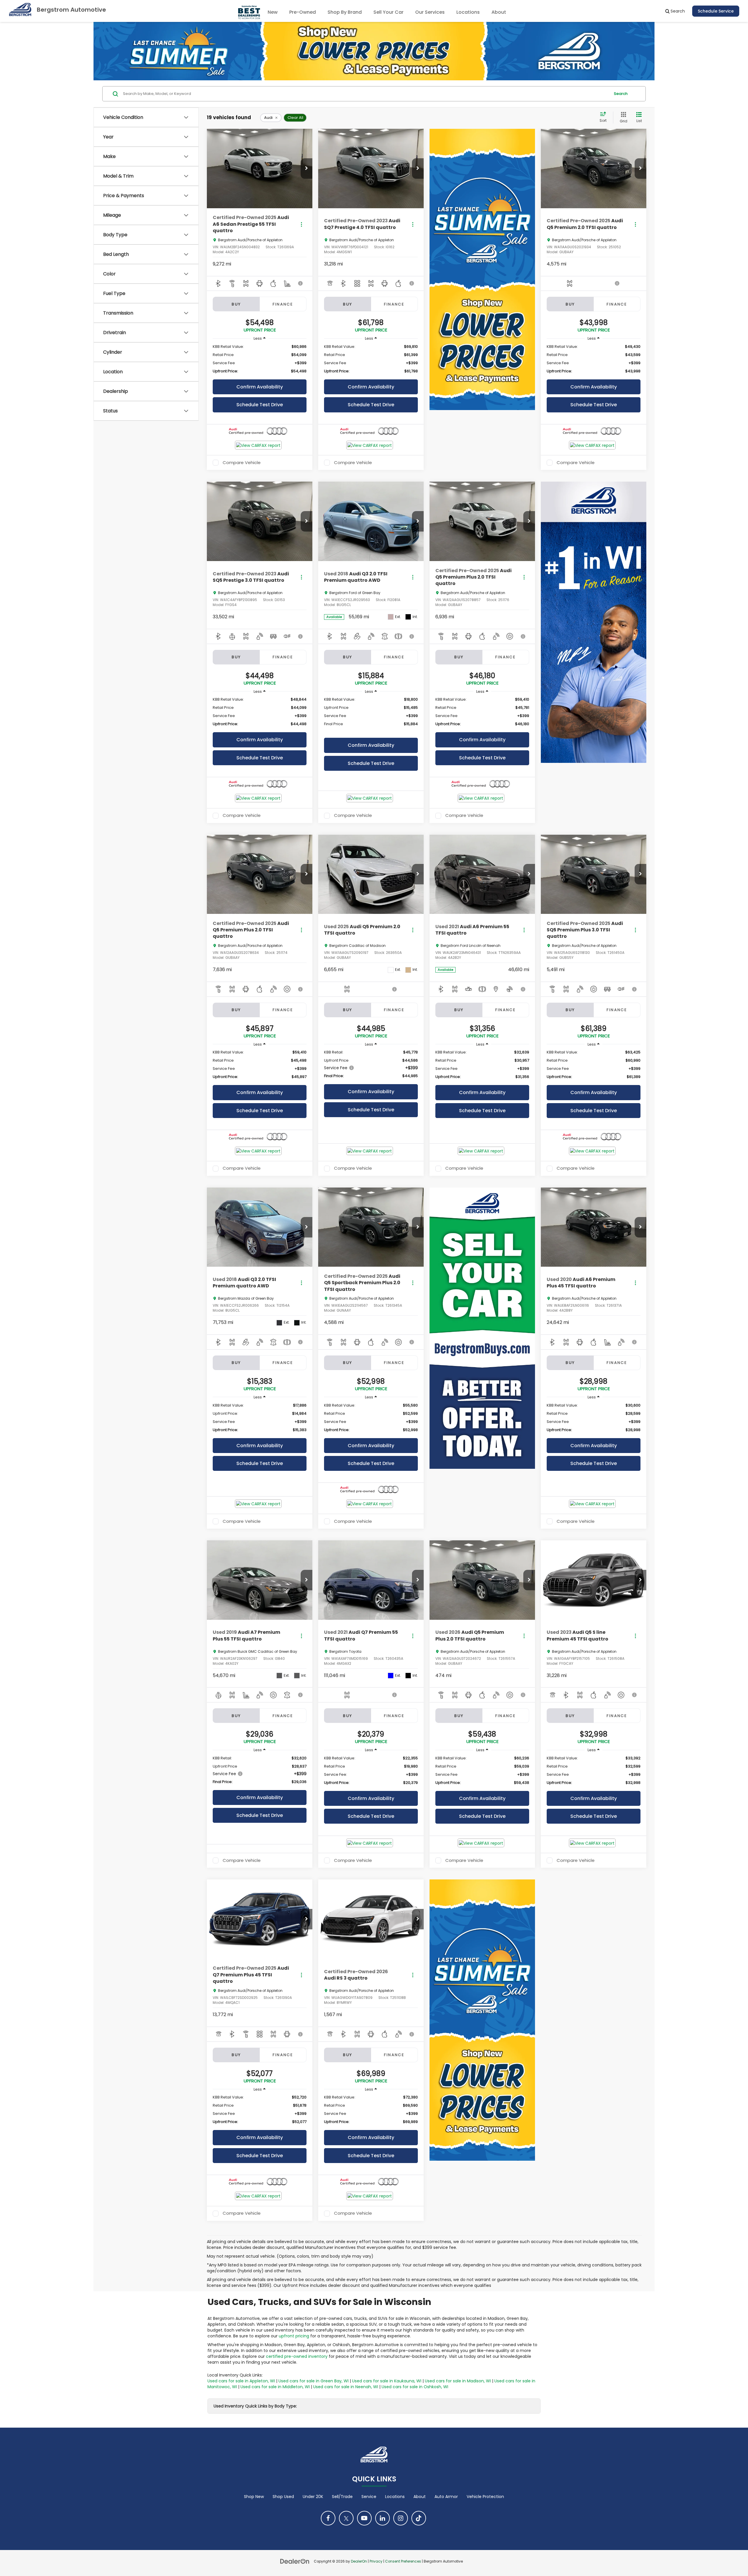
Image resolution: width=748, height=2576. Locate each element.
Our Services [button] (430, 12)
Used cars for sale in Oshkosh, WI (415, 2387)
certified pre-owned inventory (297, 2356)
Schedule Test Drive (260, 405)
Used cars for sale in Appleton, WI (241, 2381)
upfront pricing (294, 2336)
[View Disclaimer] (301, 283)
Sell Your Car (388, 12)
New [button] (273, 12)
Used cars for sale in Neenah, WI (346, 2387)
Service (369, 2497)
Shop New (254, 2497)
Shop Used (283, 2497)
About (420, 2497)
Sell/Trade (342, 2497)
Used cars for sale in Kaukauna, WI (387, 2381)
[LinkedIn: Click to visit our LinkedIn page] (382, 2518)
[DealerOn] (295, 2561)
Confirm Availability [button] (260, 387)
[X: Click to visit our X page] (346, 2518)
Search (621, 94)
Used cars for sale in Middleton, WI (275, 2387)
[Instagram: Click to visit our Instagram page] (401, 2518)
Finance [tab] (283, 304)
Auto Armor (446, 2497)
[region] (260, 359)
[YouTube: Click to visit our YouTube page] (364, 2518)
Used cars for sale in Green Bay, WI (314, 2381)
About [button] (499, 12)
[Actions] (301, 224)
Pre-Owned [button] (303, 12)
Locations (468, 12)
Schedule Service (716, 11)
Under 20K (313, 2497)
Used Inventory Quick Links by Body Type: (255, 2406)
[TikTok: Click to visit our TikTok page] (419, 2518)
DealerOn (359, 2561)
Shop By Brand (345, 12)
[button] (307, 169)
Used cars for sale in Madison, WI (458, 2381)
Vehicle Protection (485, 2497)
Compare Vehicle (242, 463)
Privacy (376, 2561)
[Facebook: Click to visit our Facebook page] (328, 2518)
